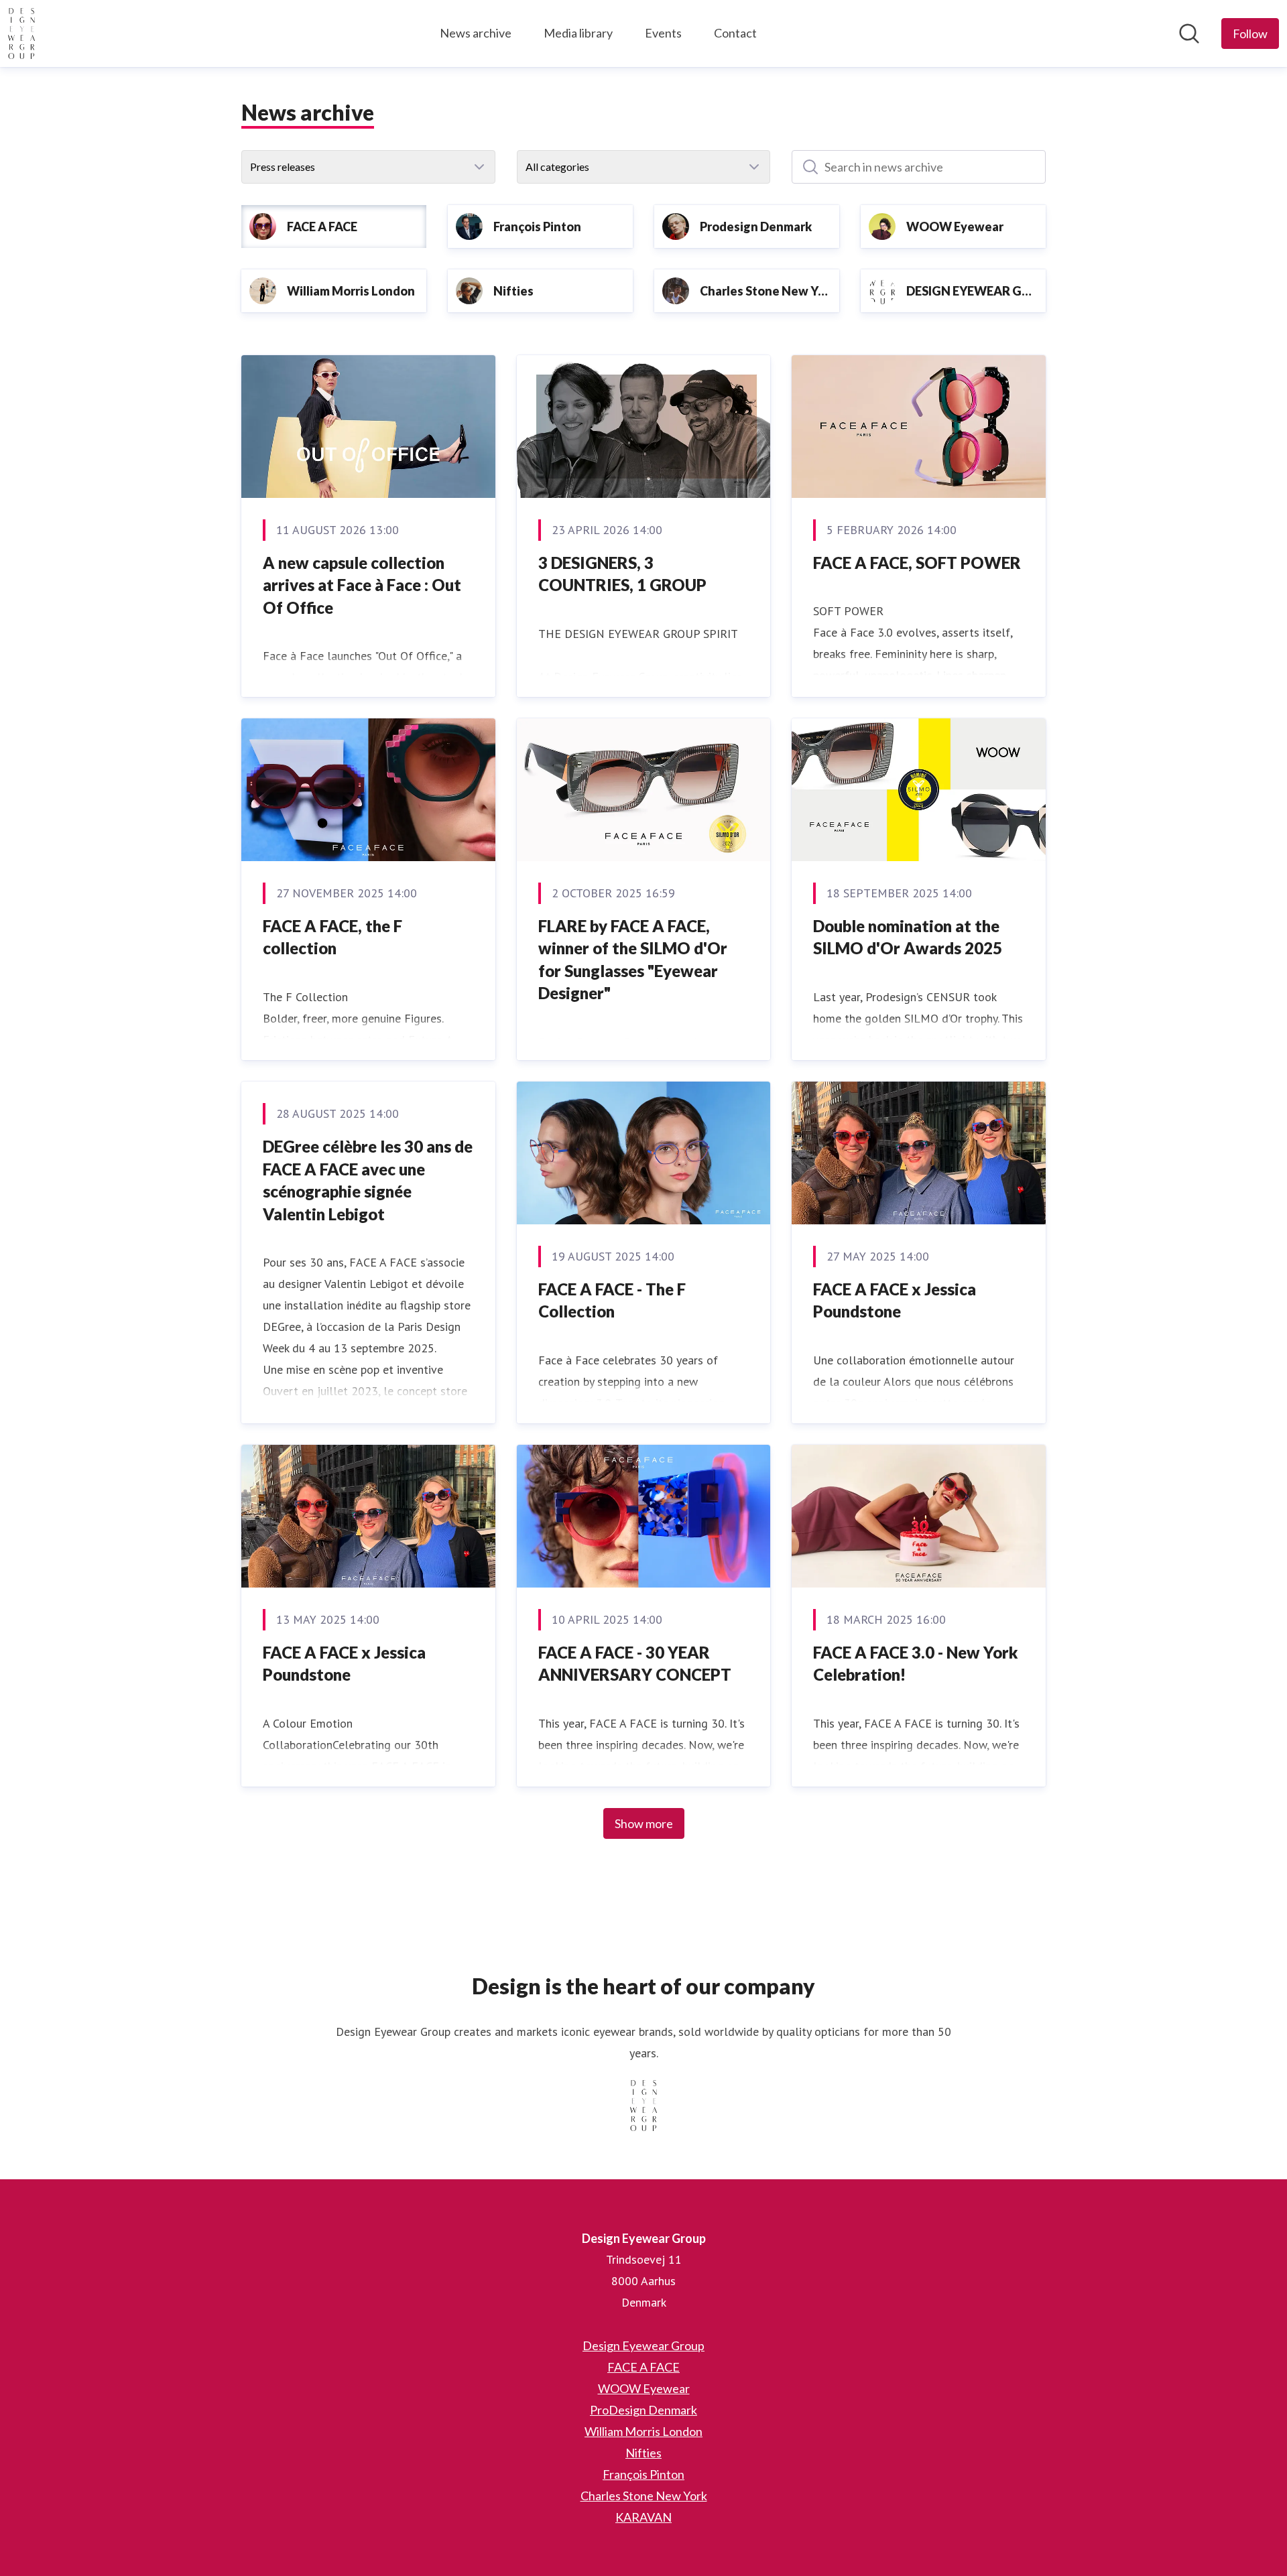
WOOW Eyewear (644, 2388)
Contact (735, 33)
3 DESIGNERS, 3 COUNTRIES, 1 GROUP (622, 574)
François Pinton (643, 2474)
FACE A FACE (643, 2367)
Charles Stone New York (644, 2496)
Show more (644, 1823)
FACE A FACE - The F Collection (612, 1300)
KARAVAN (643, 2517)
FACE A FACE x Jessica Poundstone (895, 1300)
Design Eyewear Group (643, 2345)
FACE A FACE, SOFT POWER (917, 563)
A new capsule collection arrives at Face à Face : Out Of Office (362, 585)
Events (663, 33)
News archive (476, 33)
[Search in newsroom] (1189, 34)
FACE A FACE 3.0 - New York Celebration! (916, 1664)
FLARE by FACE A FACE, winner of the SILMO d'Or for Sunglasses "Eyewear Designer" (633, 960)
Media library (578, 33)
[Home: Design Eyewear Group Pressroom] (21, 34)
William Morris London (643, 2431)
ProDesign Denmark (643, 2410)
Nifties (643, 2453)
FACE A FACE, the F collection (332, 937)
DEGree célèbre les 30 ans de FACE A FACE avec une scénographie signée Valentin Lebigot (368, 1180)
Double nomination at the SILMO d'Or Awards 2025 (908, 937)
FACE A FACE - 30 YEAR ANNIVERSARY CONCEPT (635, 1664)
